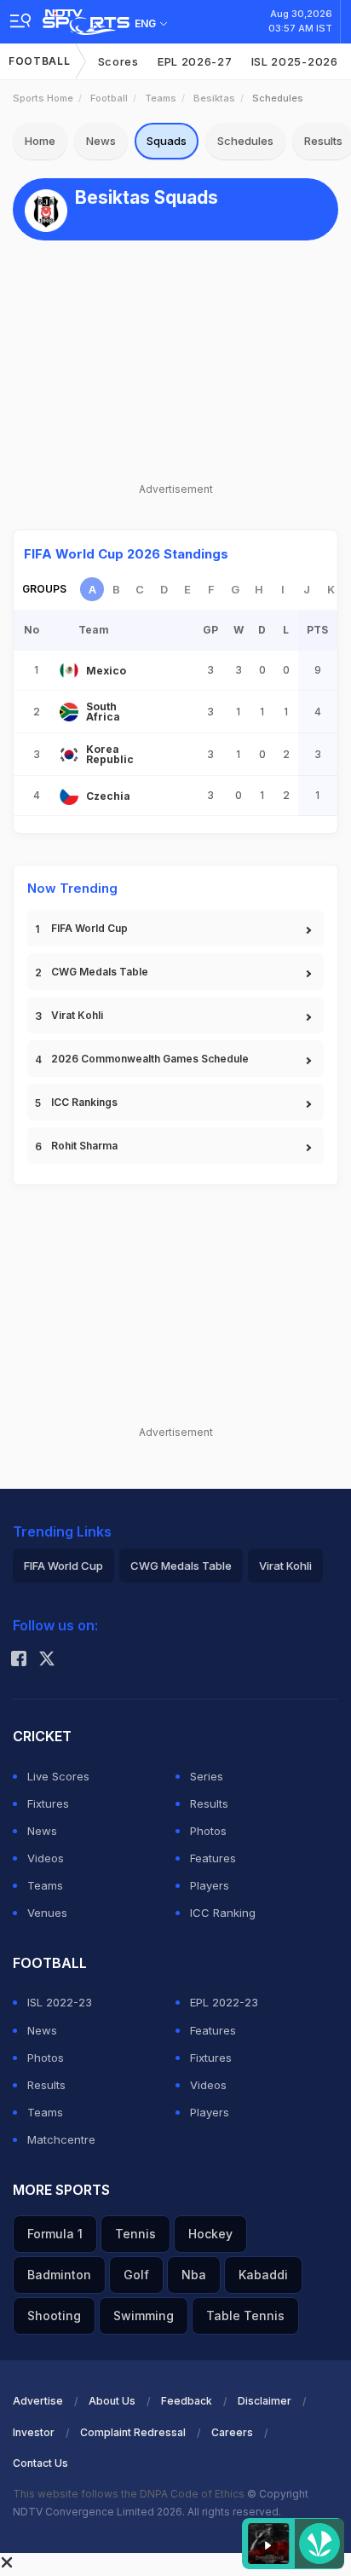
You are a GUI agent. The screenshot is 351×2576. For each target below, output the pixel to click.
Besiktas (214, 98)
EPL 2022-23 (224, 2002)
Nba (194, 2275)
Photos (208, 1831)
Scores (118, 61)
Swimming (144, 2316)
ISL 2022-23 (60, 2002)
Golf (136, 2275)
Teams (161, 98)
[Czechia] (69, 796)
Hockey (210, 2234)
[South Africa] (69, 712)
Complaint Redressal (133, 2432)
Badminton (59, 2275)
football (109, 98)
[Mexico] (69, 670)
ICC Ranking (223, 1913)
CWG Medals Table (100, 972)
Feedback (187, 2401)
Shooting (54, 2316)
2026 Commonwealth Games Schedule (150, 1059)
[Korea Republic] (69, 755)
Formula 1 (55, 2234)
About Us (112, 2401)
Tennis (135, 2234)
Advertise (38, 2401)
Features (213, 1858)
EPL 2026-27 (195, 61)
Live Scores (58, 1776)
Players (210, 1885)
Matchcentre (61, 2139)
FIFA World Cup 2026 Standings (126, 554)
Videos (46, 1858)
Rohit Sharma (84, 1146)
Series (207, 1776)
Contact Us (40, 2463)
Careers (232, 2432)
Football (40, 61)
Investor (34, 2432)
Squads (167, 141)
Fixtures (48, 1803)
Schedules (245, 141)
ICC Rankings (84, 1102)
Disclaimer (265, 2401)
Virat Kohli (77, 1015)
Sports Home (43, 98)
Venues (47, 1913)
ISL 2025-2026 (295, 61)
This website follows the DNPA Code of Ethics (130, 2494)
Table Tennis (245, 2316)
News (101, 141)
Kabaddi (263, 2275)
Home (40, 141)
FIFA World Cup (89, 928)
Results (209, 1803)
